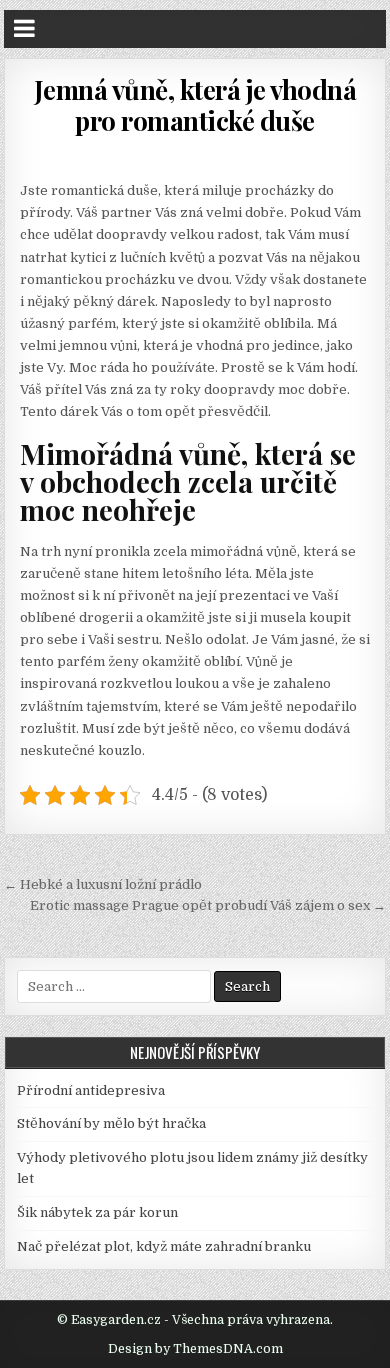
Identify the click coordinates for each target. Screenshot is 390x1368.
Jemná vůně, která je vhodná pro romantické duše (195, 105)
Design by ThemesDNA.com (195, 1349)
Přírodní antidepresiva (91, 1090)
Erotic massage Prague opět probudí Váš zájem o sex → (208, 905)
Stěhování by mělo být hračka (111, 1123)
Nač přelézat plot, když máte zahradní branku (164, 1246)
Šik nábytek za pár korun (97, 1212)
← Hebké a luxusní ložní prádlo (103, 884)
